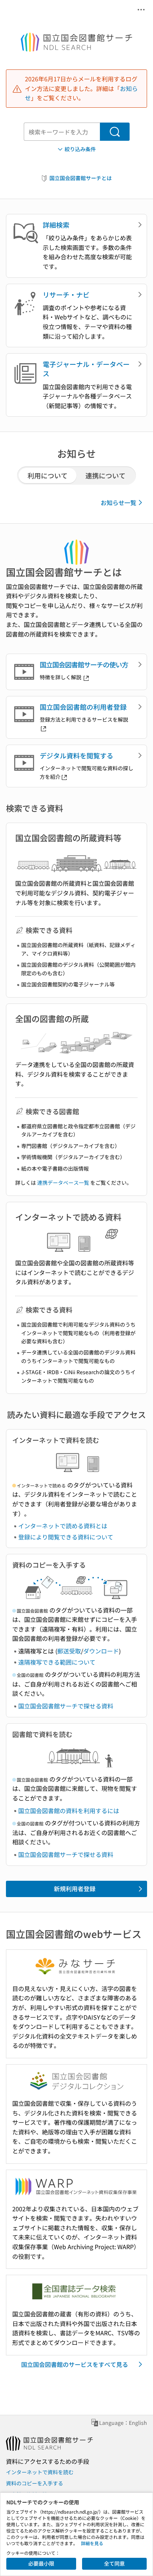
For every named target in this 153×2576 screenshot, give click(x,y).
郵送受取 (69, 1651)
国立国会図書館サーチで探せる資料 (66, 1706)
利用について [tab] (48, 475)
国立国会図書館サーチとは (81, 178)
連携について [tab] (105, 475)
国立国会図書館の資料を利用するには (69, 1811)
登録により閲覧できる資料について (66, 1537)
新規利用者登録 (75, 1889)
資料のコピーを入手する (35, 2483)
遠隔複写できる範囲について (57, 1662)
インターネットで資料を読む (40, 2472)
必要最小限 (41, 2563)
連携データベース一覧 (63, 1183)
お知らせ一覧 (118, 502)
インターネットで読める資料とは (63, 1526)
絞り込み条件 (80, 149)
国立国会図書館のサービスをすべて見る (75, 2364)
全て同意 (114, 2563)
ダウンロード (101, 1651)
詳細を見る (92, 2543)
